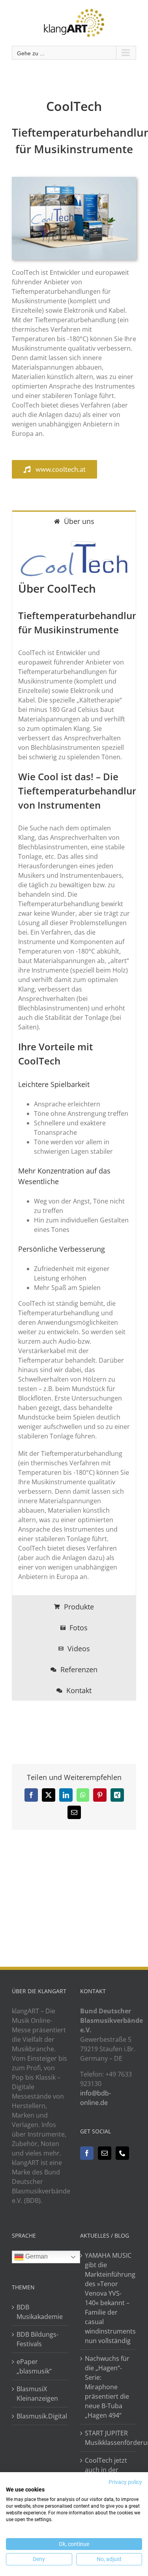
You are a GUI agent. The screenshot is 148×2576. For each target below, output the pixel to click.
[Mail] (105, 2153)
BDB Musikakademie (40, 2312)
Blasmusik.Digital (40, 2416)
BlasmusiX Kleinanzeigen (37, 2394)
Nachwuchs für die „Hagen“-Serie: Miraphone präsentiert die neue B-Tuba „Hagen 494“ (107, 2387)
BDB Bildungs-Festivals (37, 2339)
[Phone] (122, 2153)
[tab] (74, 521)
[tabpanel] (74, 1063)
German (36, 2256)
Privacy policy (125, 2482)
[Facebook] (87, 2153)
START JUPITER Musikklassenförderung (109, 2438)
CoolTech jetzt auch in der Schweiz (106, 2470)
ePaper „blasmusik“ (34, 2366)
